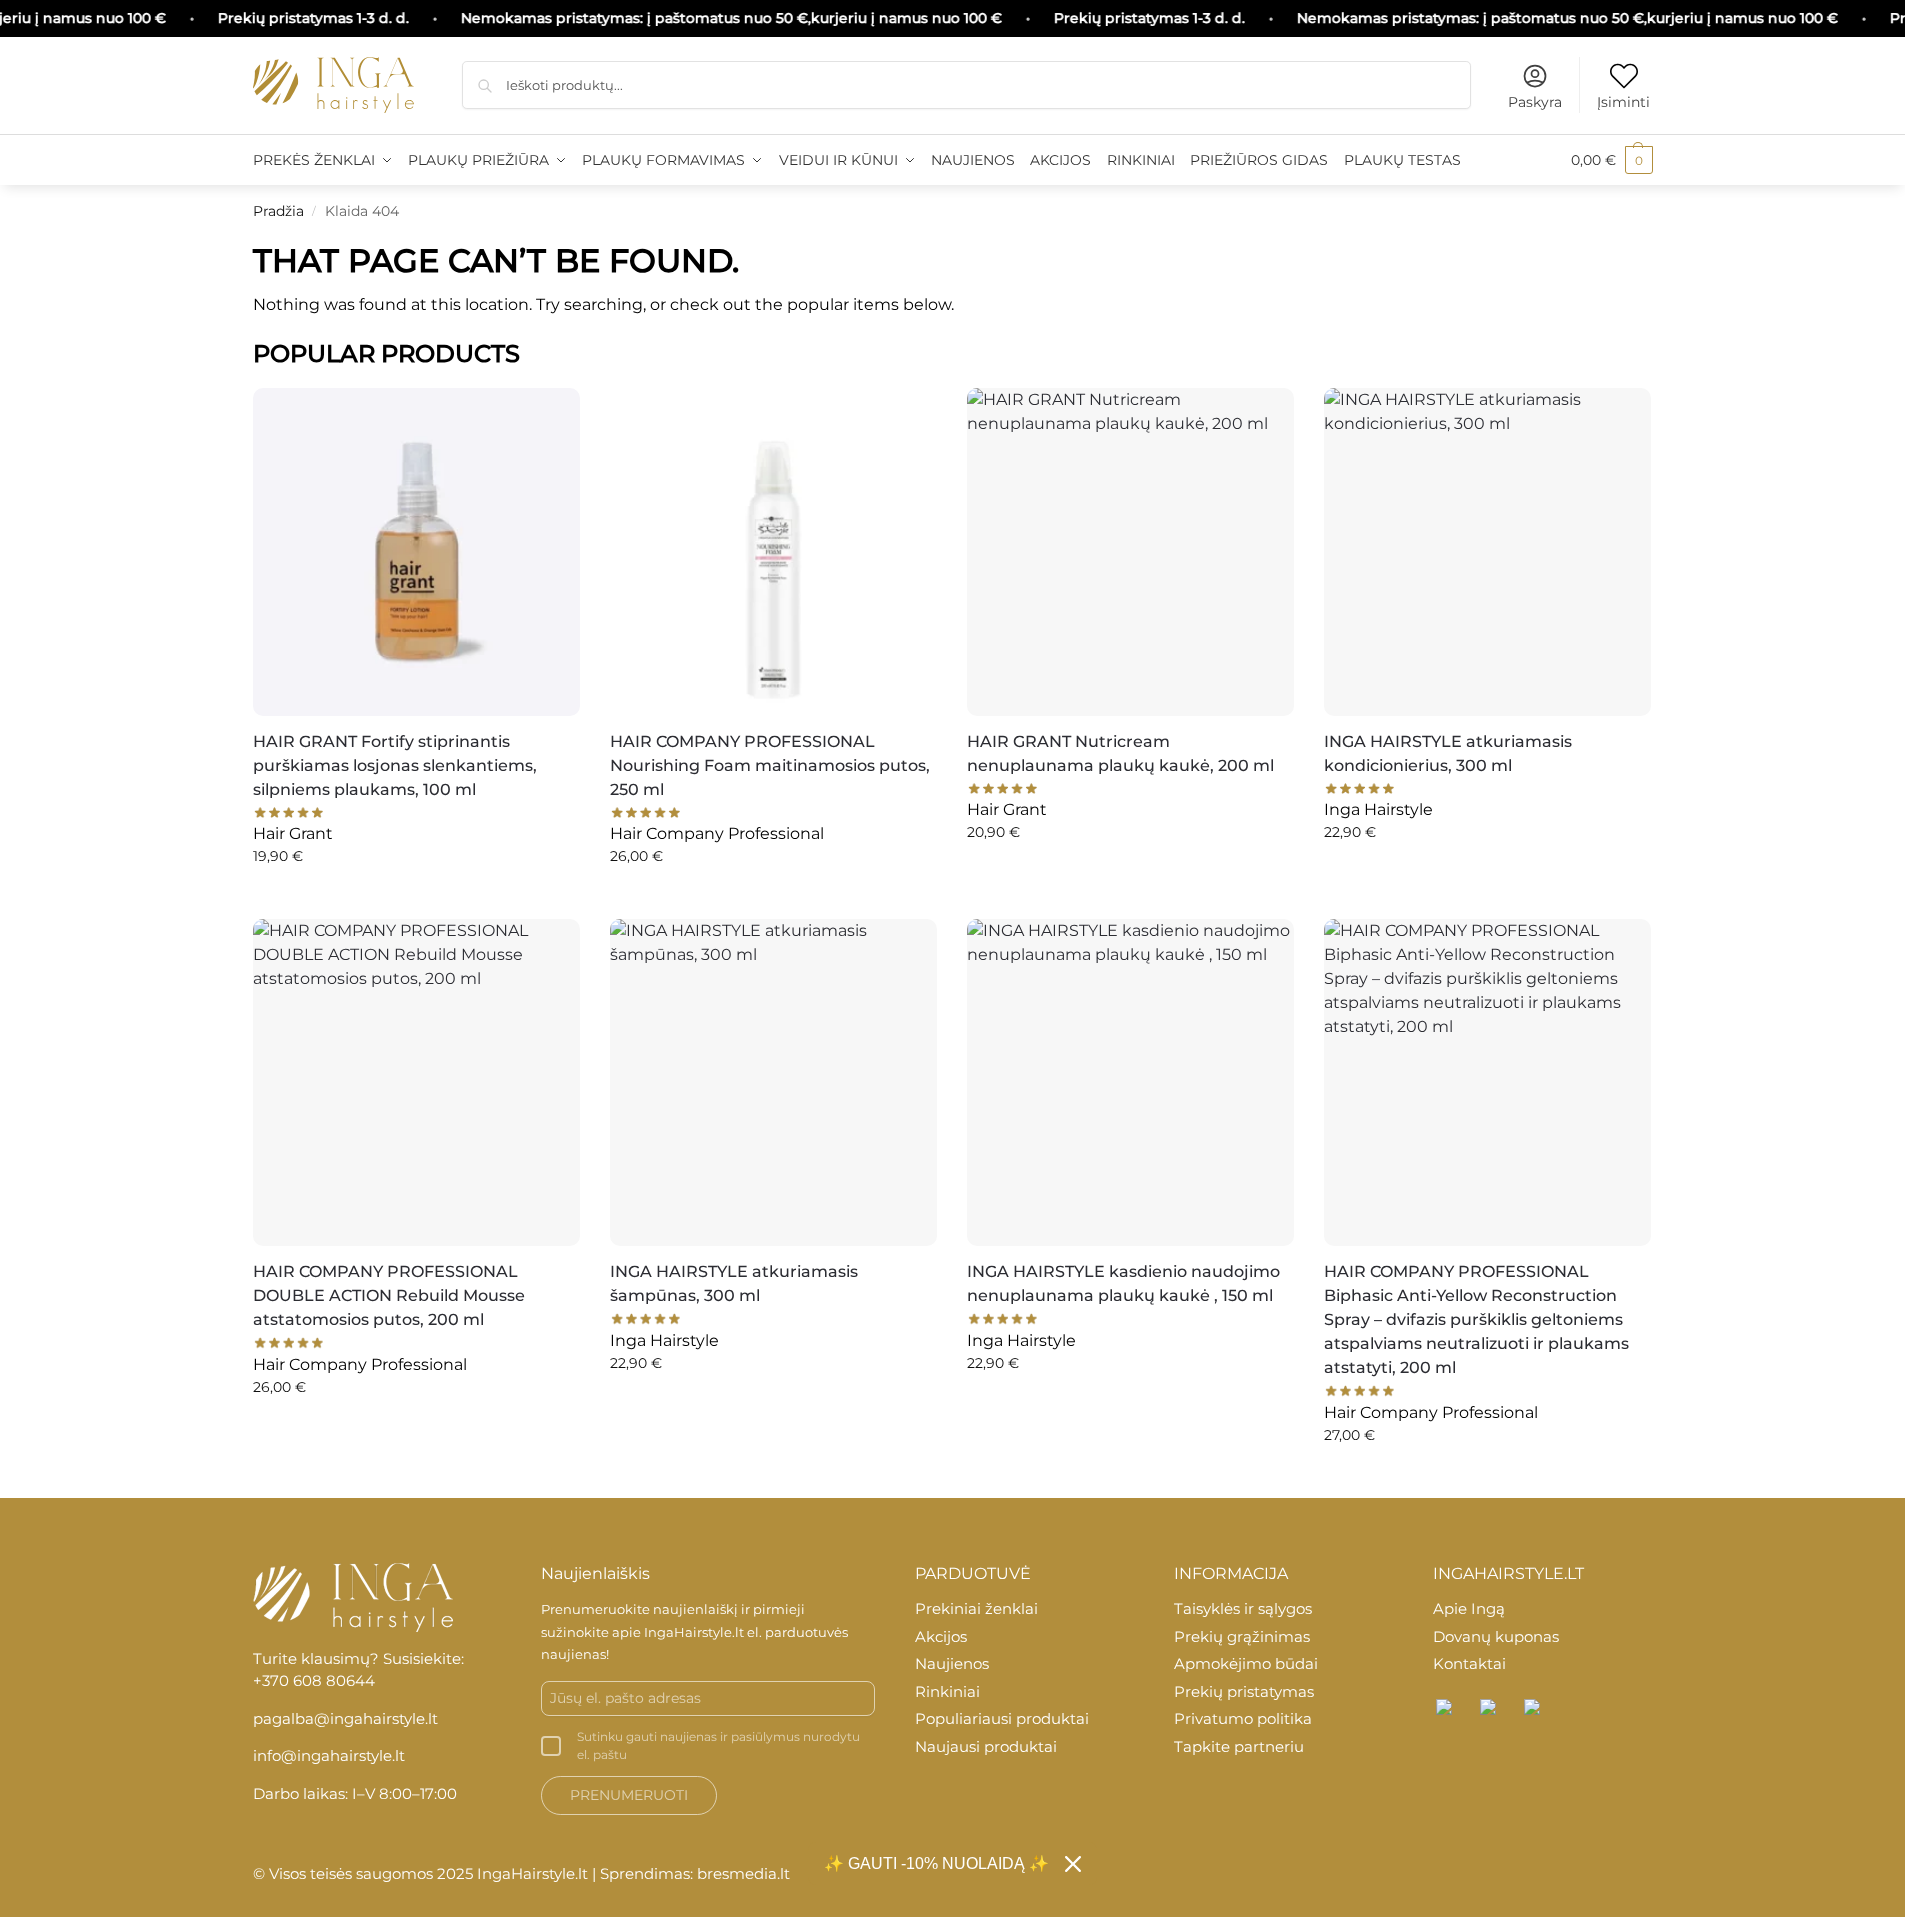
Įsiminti (1623, 102)
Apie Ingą (1469, 1608)
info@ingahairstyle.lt (329, 1755)
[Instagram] (1489, 1708)
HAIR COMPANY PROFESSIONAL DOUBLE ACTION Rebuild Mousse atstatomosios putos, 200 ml (389, 1295)
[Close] (1073, 1864)
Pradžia (278, 211)
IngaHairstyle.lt (694, 1632)
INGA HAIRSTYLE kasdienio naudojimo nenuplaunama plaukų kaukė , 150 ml (1123, 1283)
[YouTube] (1533, 1708)
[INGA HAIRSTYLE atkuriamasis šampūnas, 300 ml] (773, 1082)
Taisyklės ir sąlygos (1243, 1608)
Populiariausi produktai (1002, 1718)
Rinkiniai (947, 1691)
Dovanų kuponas (1496, 1636)
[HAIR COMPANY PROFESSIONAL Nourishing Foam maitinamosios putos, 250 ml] (773, 551)
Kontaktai (1469, 1663)
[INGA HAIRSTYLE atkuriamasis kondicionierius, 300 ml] (1487, 551)
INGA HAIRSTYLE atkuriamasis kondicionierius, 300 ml (1448, 753)
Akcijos (941, 1636)
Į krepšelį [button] (416, 899)
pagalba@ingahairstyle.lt (345, 1718)
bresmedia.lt (743, 1873)
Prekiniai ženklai (976, 1608)
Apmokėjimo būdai (1246, 1663)
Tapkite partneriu (1239, 1746)
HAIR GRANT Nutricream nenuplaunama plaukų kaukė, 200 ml (1120, 753)
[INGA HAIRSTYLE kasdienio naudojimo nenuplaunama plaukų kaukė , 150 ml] (1130, 1082)
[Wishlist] (550, 413)
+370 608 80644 (314, 1680)
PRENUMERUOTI (629, 1795)
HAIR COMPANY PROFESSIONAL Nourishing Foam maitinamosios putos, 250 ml (770, 765)
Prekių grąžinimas (1242, 1636)
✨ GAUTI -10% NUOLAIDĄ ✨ (936, 1863)
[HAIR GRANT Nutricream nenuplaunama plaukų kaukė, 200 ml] (1130, 551)
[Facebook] (1445, 1708)
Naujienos (952, 1663)
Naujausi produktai (986, 1746)
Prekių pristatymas (1244, 1691)
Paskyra (1535, 102)
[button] (1612, 160)
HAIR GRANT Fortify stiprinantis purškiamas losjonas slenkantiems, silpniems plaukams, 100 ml (395, 765)
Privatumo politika (1243, 1718)
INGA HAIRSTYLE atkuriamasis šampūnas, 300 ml (734, 1283)
